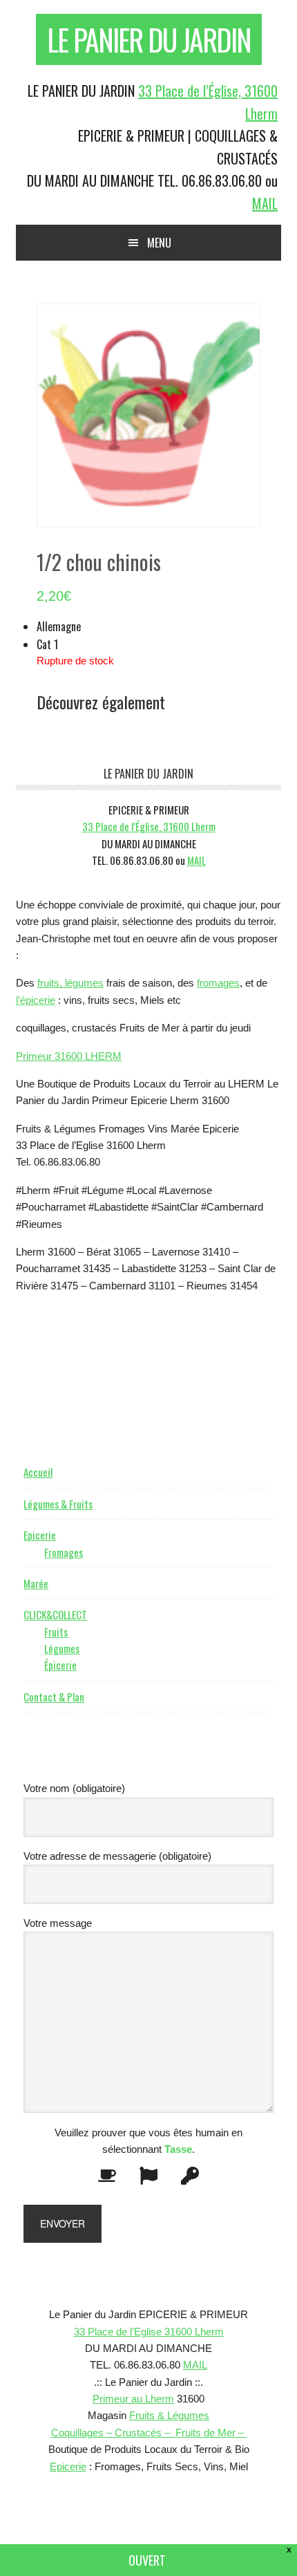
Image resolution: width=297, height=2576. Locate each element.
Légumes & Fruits (58, 1504)
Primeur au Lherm (133, 2399)
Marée (36, 1583)
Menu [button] (159, 243)
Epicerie (40, 1535)
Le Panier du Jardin (149, 39)
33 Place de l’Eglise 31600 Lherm (149, 2332)
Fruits (56, 1632)
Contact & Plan (54, 1697)
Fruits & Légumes (169, 2415)
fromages (218, 983)
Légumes (62, 1648)
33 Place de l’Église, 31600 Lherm (149, 826)
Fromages (64, 1552)
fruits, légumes (70, 983)
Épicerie (60, 1665)
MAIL (265, 203)
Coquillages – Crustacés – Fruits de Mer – (149, 2433)
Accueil (38, 1472)
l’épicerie (36, 1000)
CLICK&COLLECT (55, 1614)
